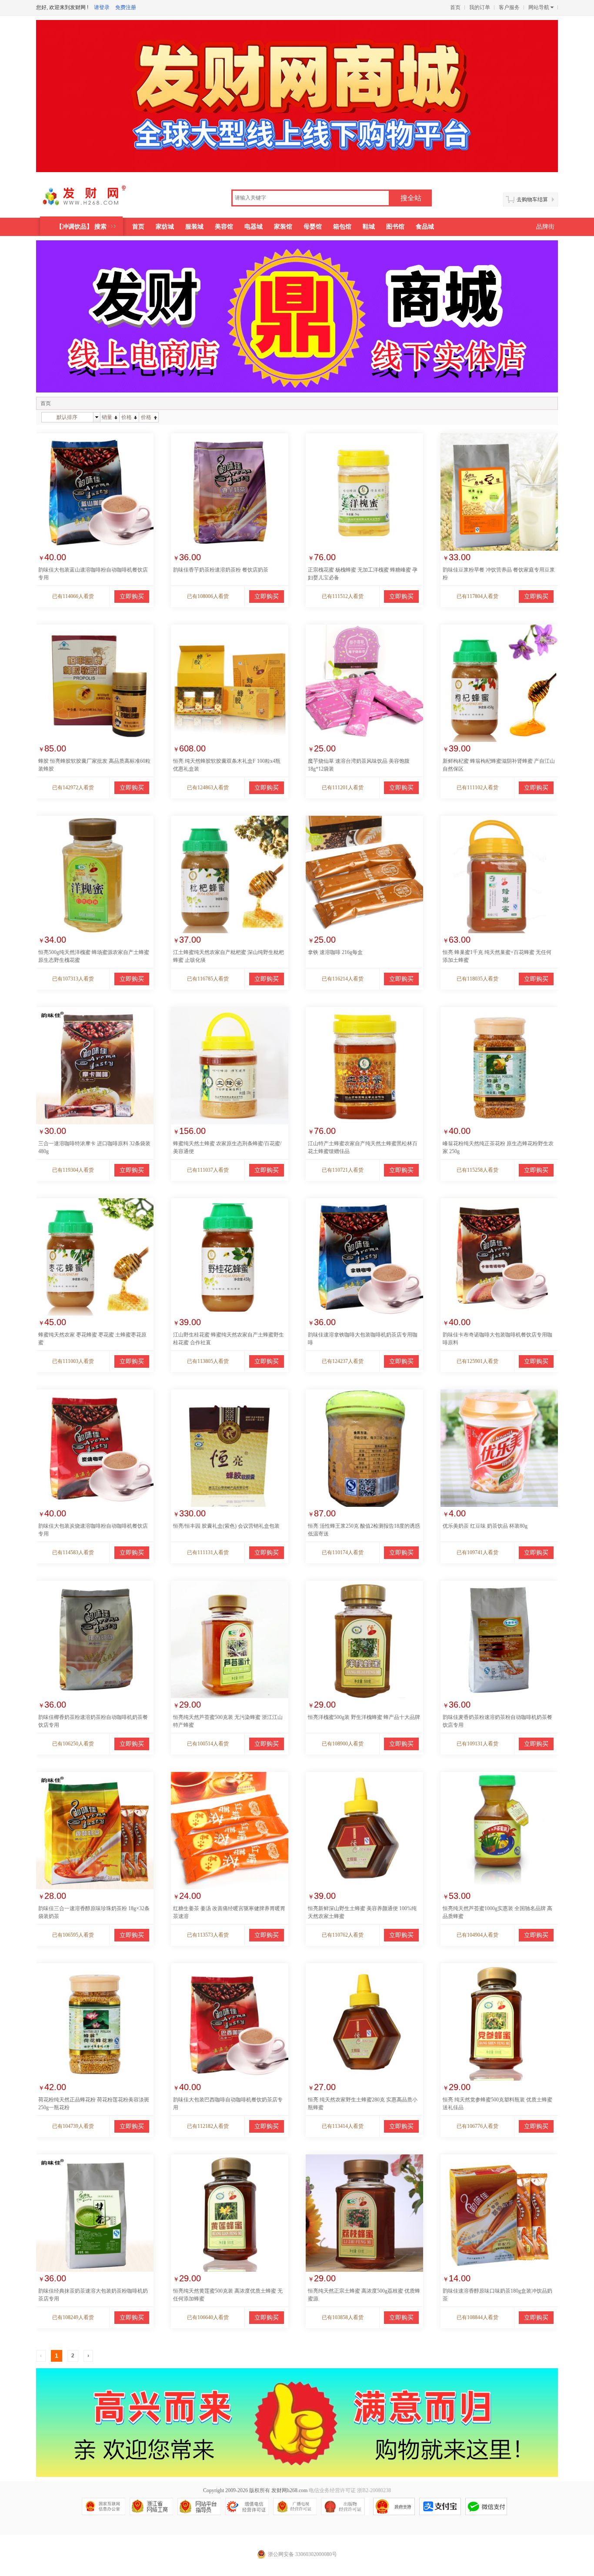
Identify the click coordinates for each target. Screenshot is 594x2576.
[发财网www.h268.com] (95, 199)
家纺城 (165, 227)
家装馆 (283, 227)
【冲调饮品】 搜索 (81, 227)
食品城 (425, 227)
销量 (107, 417)
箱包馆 (342, 227)
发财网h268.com (289, 2490)
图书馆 (395, 227)
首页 (455, 7)
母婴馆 (313, 227)
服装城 (194, 227)
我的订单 (480, 7)
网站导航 (539, 7)
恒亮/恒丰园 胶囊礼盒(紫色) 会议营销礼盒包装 (226, 1526)
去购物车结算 (532, 199)
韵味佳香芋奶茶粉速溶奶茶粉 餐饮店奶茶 (221, 570)
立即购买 (132, 597)
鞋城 (369, 227)
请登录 (102, 7)
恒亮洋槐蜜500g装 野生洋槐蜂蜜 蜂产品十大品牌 (364, 1717)
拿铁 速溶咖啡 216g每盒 (335, 952)
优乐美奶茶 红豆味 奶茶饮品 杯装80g (485, 1526)
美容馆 (224, 227)
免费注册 (126, 7)
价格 (127, 417)
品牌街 (545, 227)
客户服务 (509, 7)
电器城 (254, 227)
